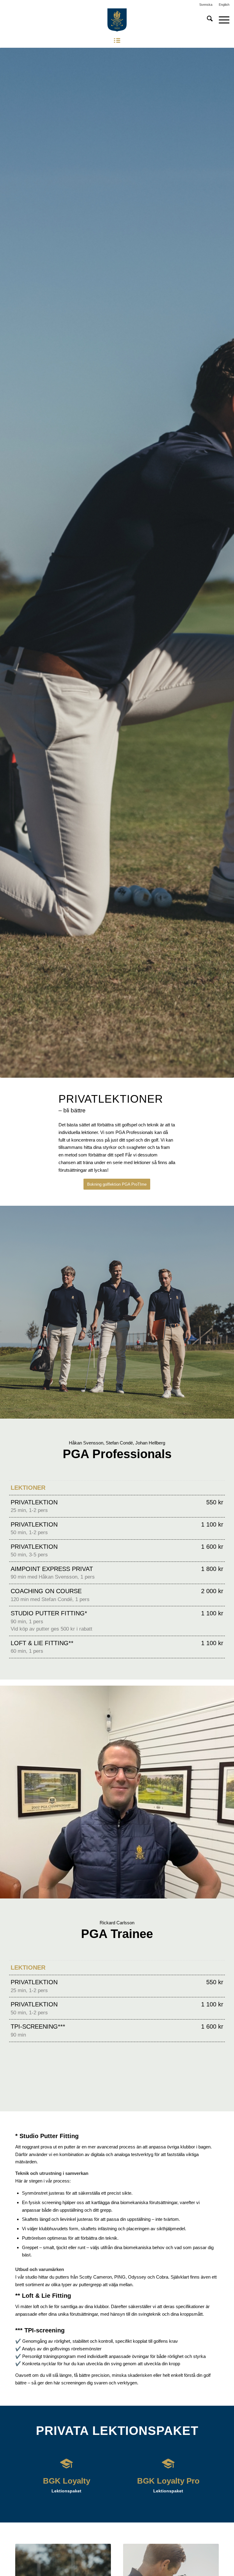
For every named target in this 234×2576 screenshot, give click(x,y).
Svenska (206, 5)
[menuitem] (206, 5)
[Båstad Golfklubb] (117, 20)
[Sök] (207, 20)
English (224, 5)
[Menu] (221, 20)
